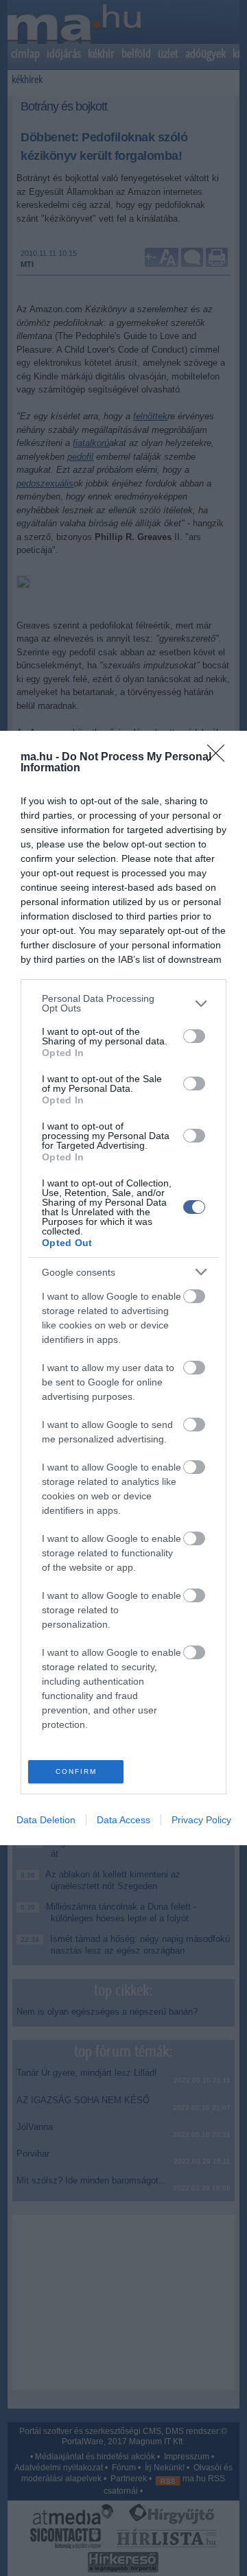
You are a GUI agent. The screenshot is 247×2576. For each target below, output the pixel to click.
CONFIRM (76, 1771)
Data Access (123, 1820)
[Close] (220, 758)
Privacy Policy (201, 1820)
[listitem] (123, 1003)
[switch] (194, 1036)
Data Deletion (46, 1820)
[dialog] (123, 1288)
